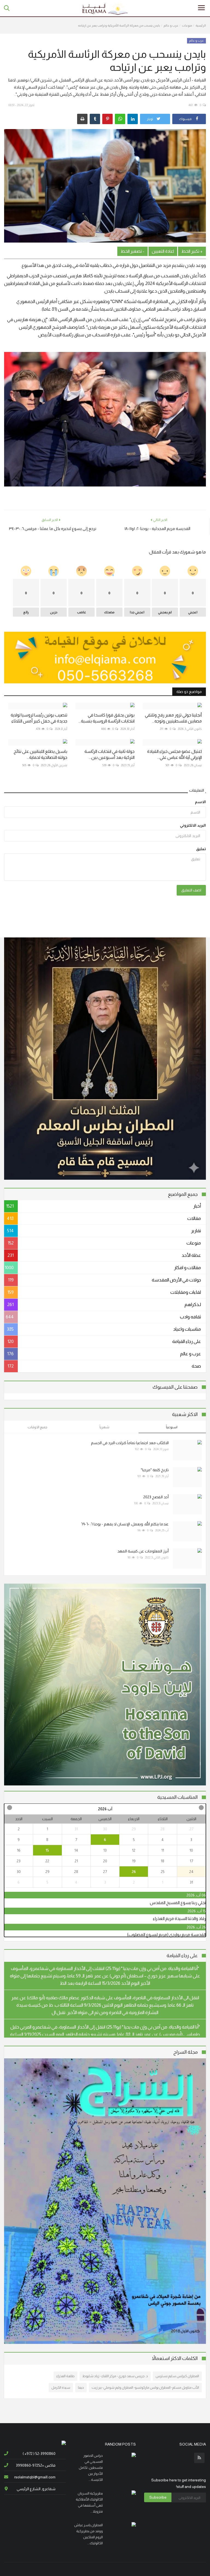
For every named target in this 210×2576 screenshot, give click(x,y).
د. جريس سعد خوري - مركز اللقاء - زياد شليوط (115, 2376)
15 (47, 1850)
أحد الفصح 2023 (156, 1497)
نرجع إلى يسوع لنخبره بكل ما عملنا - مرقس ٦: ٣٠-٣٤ (52, 528)
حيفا (81, 2387)
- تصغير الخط (132, 251)
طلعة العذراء (65, 2376)
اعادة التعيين (163, 251)
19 (134, 1861)
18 (163, 1861)
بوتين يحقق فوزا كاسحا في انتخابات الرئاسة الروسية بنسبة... (107, 718)
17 (191, 1861)
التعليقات (197, 790)
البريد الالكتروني (193, 825)
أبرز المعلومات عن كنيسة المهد (143, 1551)
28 (163, 1829)
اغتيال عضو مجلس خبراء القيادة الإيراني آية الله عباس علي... (174, 754)
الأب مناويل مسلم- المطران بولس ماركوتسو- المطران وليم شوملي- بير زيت (145, 2387)
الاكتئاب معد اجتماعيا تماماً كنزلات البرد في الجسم (130, 1443)
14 (76, 1850)
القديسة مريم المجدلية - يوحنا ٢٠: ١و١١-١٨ (157, 528)
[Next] (9, 1808)
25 (163, 1872)
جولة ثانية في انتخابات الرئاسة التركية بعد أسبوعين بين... (110, 754)
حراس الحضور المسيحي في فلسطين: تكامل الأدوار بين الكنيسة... (91, 2468)
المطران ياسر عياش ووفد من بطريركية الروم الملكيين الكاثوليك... (88, 2534)
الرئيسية (201, 25)
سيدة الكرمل (61, 2387)
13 (105, 1850)
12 (134, 1850)
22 (47, 1861)
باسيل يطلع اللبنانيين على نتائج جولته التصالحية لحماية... (40, 754)
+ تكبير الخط (192, 251)
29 (134, 1829)
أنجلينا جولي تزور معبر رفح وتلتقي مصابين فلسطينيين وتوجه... (173, 718)
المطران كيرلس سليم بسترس (177, 2376)
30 (105, 1829)
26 (134, 1872)
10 (191, 1850)
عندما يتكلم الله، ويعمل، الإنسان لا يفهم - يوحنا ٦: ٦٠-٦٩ (125, 1524)
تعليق (201, 849)
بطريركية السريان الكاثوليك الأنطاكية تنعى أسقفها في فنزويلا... (89, 2502)
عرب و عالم (171, 25)
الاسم (200, 802)
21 (76, 1861)
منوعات (187, 25)
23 (19, 1861)
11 (163, 1850)
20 (105, 1861)
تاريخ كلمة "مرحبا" (155, 1470)
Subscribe (158, 2497)
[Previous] (201, 1808)
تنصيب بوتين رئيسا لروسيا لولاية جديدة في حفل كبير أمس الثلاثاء (39, 718)
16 (19, 1850)
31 (76, 1829)
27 (191, 1829)
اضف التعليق (191, 890)
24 (191, 1872)
